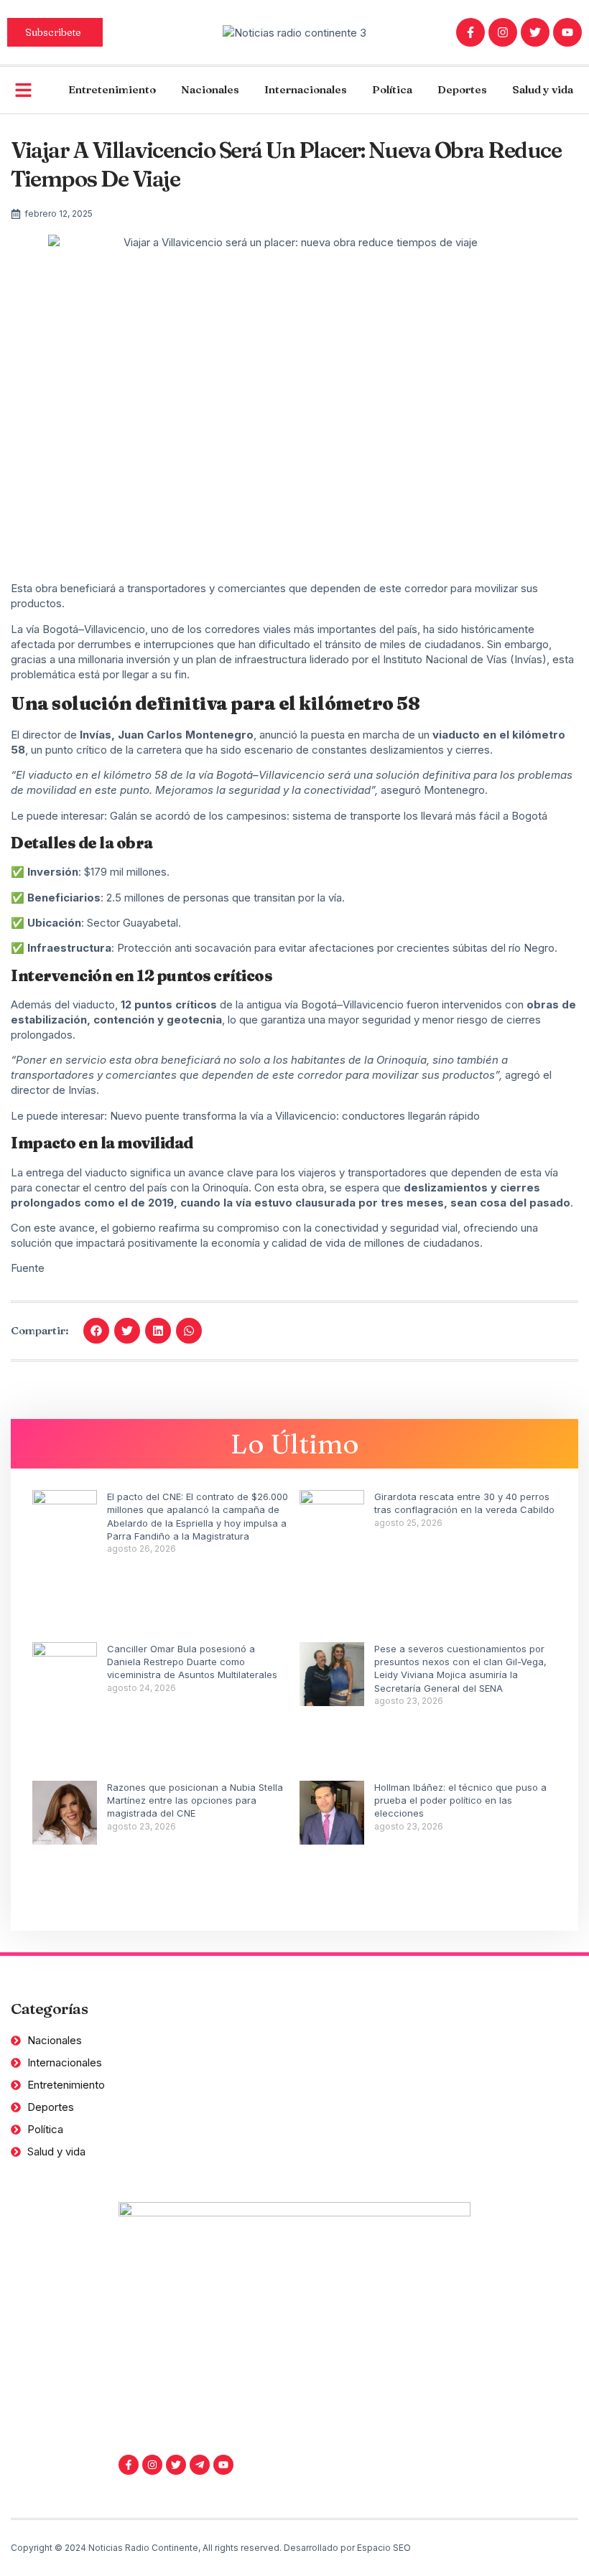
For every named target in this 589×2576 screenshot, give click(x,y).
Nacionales (210, 89)
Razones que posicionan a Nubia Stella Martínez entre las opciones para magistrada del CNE (195, 1800)
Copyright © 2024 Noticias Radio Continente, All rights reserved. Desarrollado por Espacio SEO (211, 2548)
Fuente (28, 1268)
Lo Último (295, 1444)
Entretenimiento (112, 89)
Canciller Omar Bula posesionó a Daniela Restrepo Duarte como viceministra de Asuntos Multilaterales (192, 1662)
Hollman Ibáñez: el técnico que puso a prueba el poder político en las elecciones (460, 1800)
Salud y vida (543, 89)
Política (392, 89)
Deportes (462, 89)
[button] (96, 1331)
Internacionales (306, 89)
